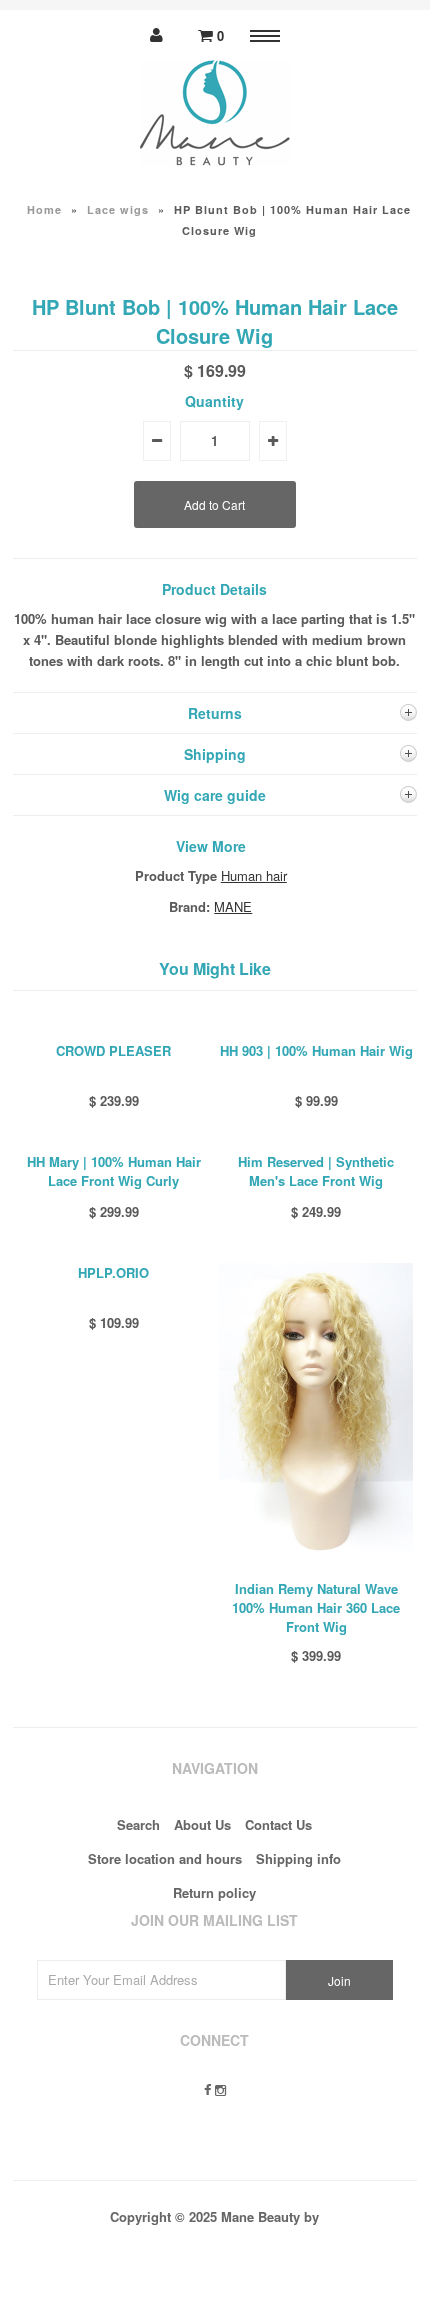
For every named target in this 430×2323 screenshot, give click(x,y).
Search (138, 1824)
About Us (202, 1824)
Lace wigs (118, 209)
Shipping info (298, 1858)
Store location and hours (165, 1858)
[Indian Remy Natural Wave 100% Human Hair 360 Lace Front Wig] (316, 1567)
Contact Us (278, 1824)
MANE (233, 906)
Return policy (214, 1892)
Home (44, 209)
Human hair (254, 875)
